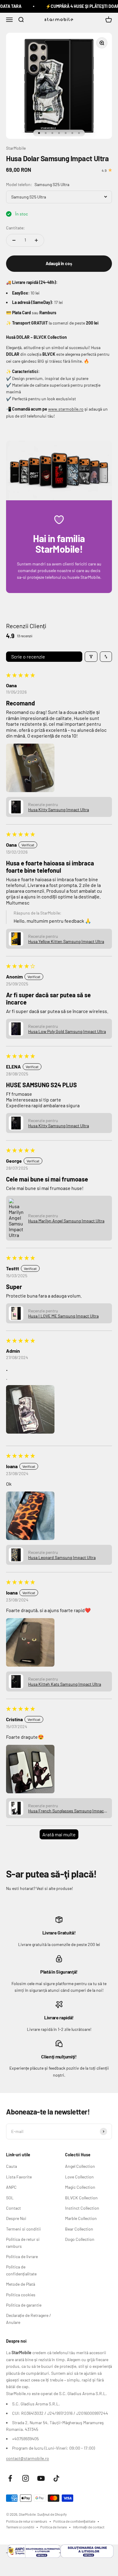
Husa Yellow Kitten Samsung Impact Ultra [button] (66, 941)
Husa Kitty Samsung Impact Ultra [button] (59, 810)
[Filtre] (91, 657)
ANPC (11, 2187)
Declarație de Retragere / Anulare (29, 2319)
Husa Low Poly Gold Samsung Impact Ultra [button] (67, 1031)
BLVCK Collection (81, 2198)
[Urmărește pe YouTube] (41, 2478)
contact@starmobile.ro (28, 2458)
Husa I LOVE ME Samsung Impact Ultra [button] (63, 1316)
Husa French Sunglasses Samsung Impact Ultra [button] (67, 1811)
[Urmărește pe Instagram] (26, 2478)
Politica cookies (21, 2295)
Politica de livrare (22, 2256)
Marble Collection (81, 2218)
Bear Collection (79, 2229)
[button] (30, 768)
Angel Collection (80, 2166)
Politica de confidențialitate (21, 2270)
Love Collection (79, 2177)
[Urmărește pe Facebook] (10, 2478)
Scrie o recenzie (28, 656)
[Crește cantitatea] (36, 240)
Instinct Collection (82, 2208)
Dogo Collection (80, 2239)
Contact (13, 2208)
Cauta (11, 2166)
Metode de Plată (21, 2284)
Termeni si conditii (23, 2229)
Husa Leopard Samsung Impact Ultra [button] (62, 1557)
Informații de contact (89, 2527)
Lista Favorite (19, 2177)
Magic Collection (80, 2187)
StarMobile (16, 148)
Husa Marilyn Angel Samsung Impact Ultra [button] (66, 1221)
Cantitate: (15, 228)
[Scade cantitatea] (14, 240)
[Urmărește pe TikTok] (56, 2478)
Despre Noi (16, 2218)
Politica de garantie (24, 2305)
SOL (10, 2198)
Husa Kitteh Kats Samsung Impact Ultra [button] (65, 1684)
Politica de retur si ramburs (23, 2243)
